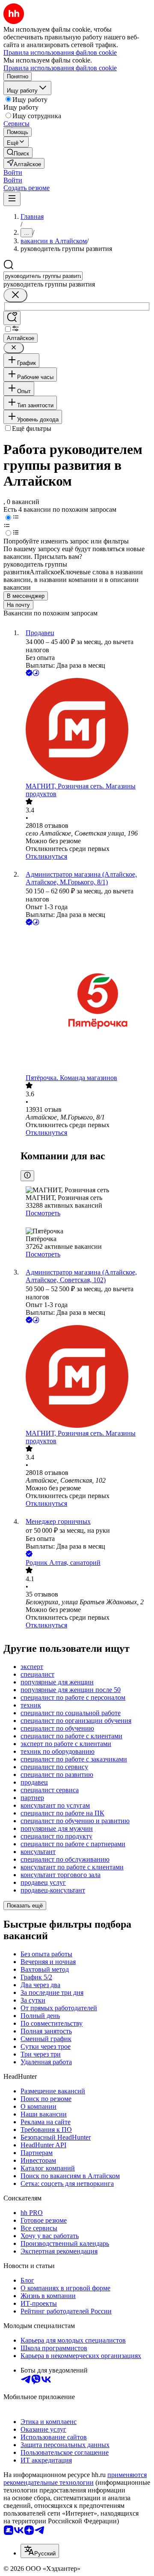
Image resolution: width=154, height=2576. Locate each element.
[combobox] (43, 276)
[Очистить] (15, 295)
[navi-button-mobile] (12, 199)
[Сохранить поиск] (12, 318)
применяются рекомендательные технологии (75, 2479)
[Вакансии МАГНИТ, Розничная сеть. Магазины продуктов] (86, 730)
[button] (13, 172)
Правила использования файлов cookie (60, 68)
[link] (18, 153)
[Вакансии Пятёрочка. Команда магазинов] (86, 1001)
